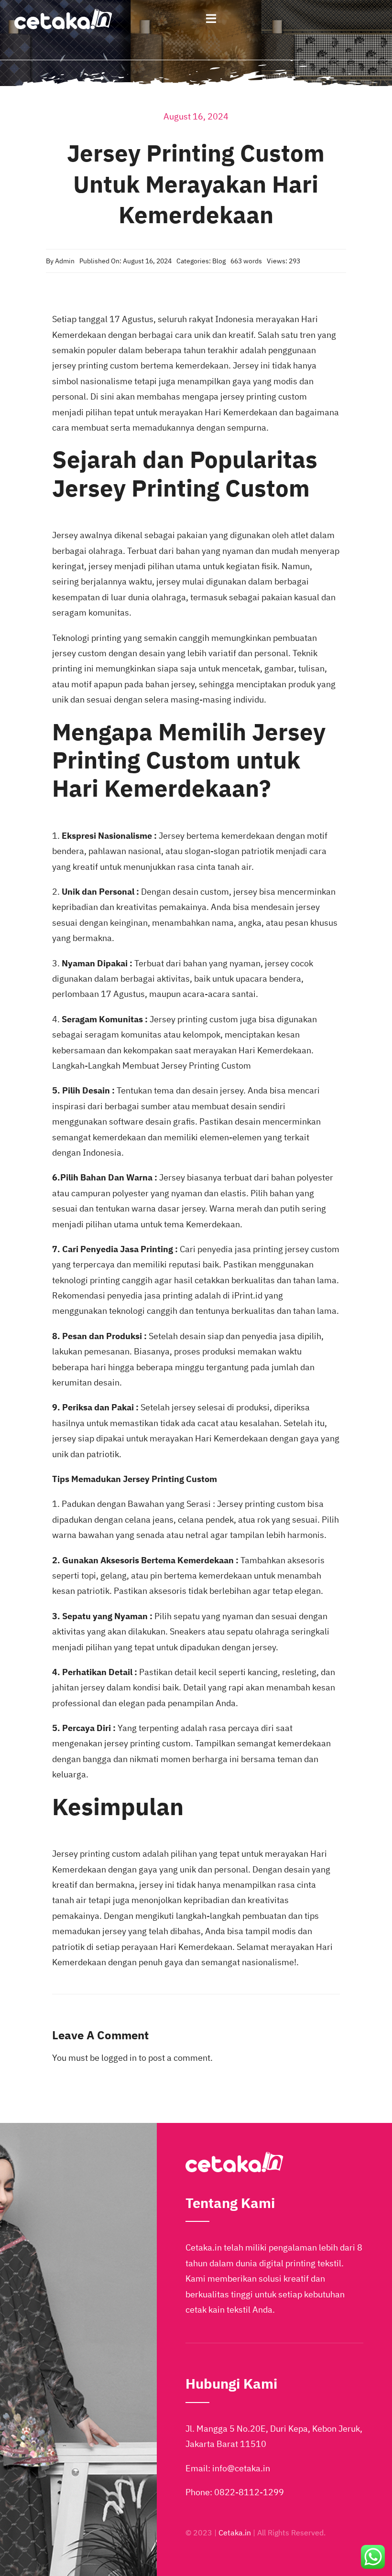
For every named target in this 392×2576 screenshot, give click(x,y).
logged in (119, 2058)
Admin (65, 261)
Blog (219, 261)
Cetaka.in (235, 2533)
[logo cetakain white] (63, 13)
